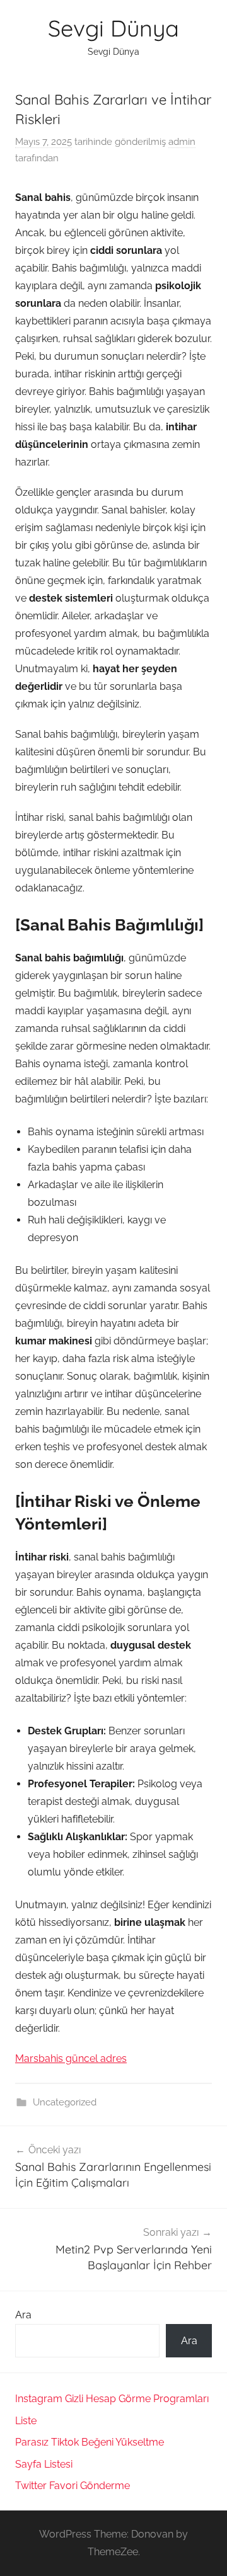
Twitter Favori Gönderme (73, 2486)
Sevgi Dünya (113, 28)
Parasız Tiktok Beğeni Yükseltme (90, 2442)
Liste (26, 2421)
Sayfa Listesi (44, 2464)
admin (182, 142)
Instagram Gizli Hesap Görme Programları (112, 2399)
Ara (23, 2315)
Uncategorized (65, 2102)
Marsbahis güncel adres (71, 2058)
